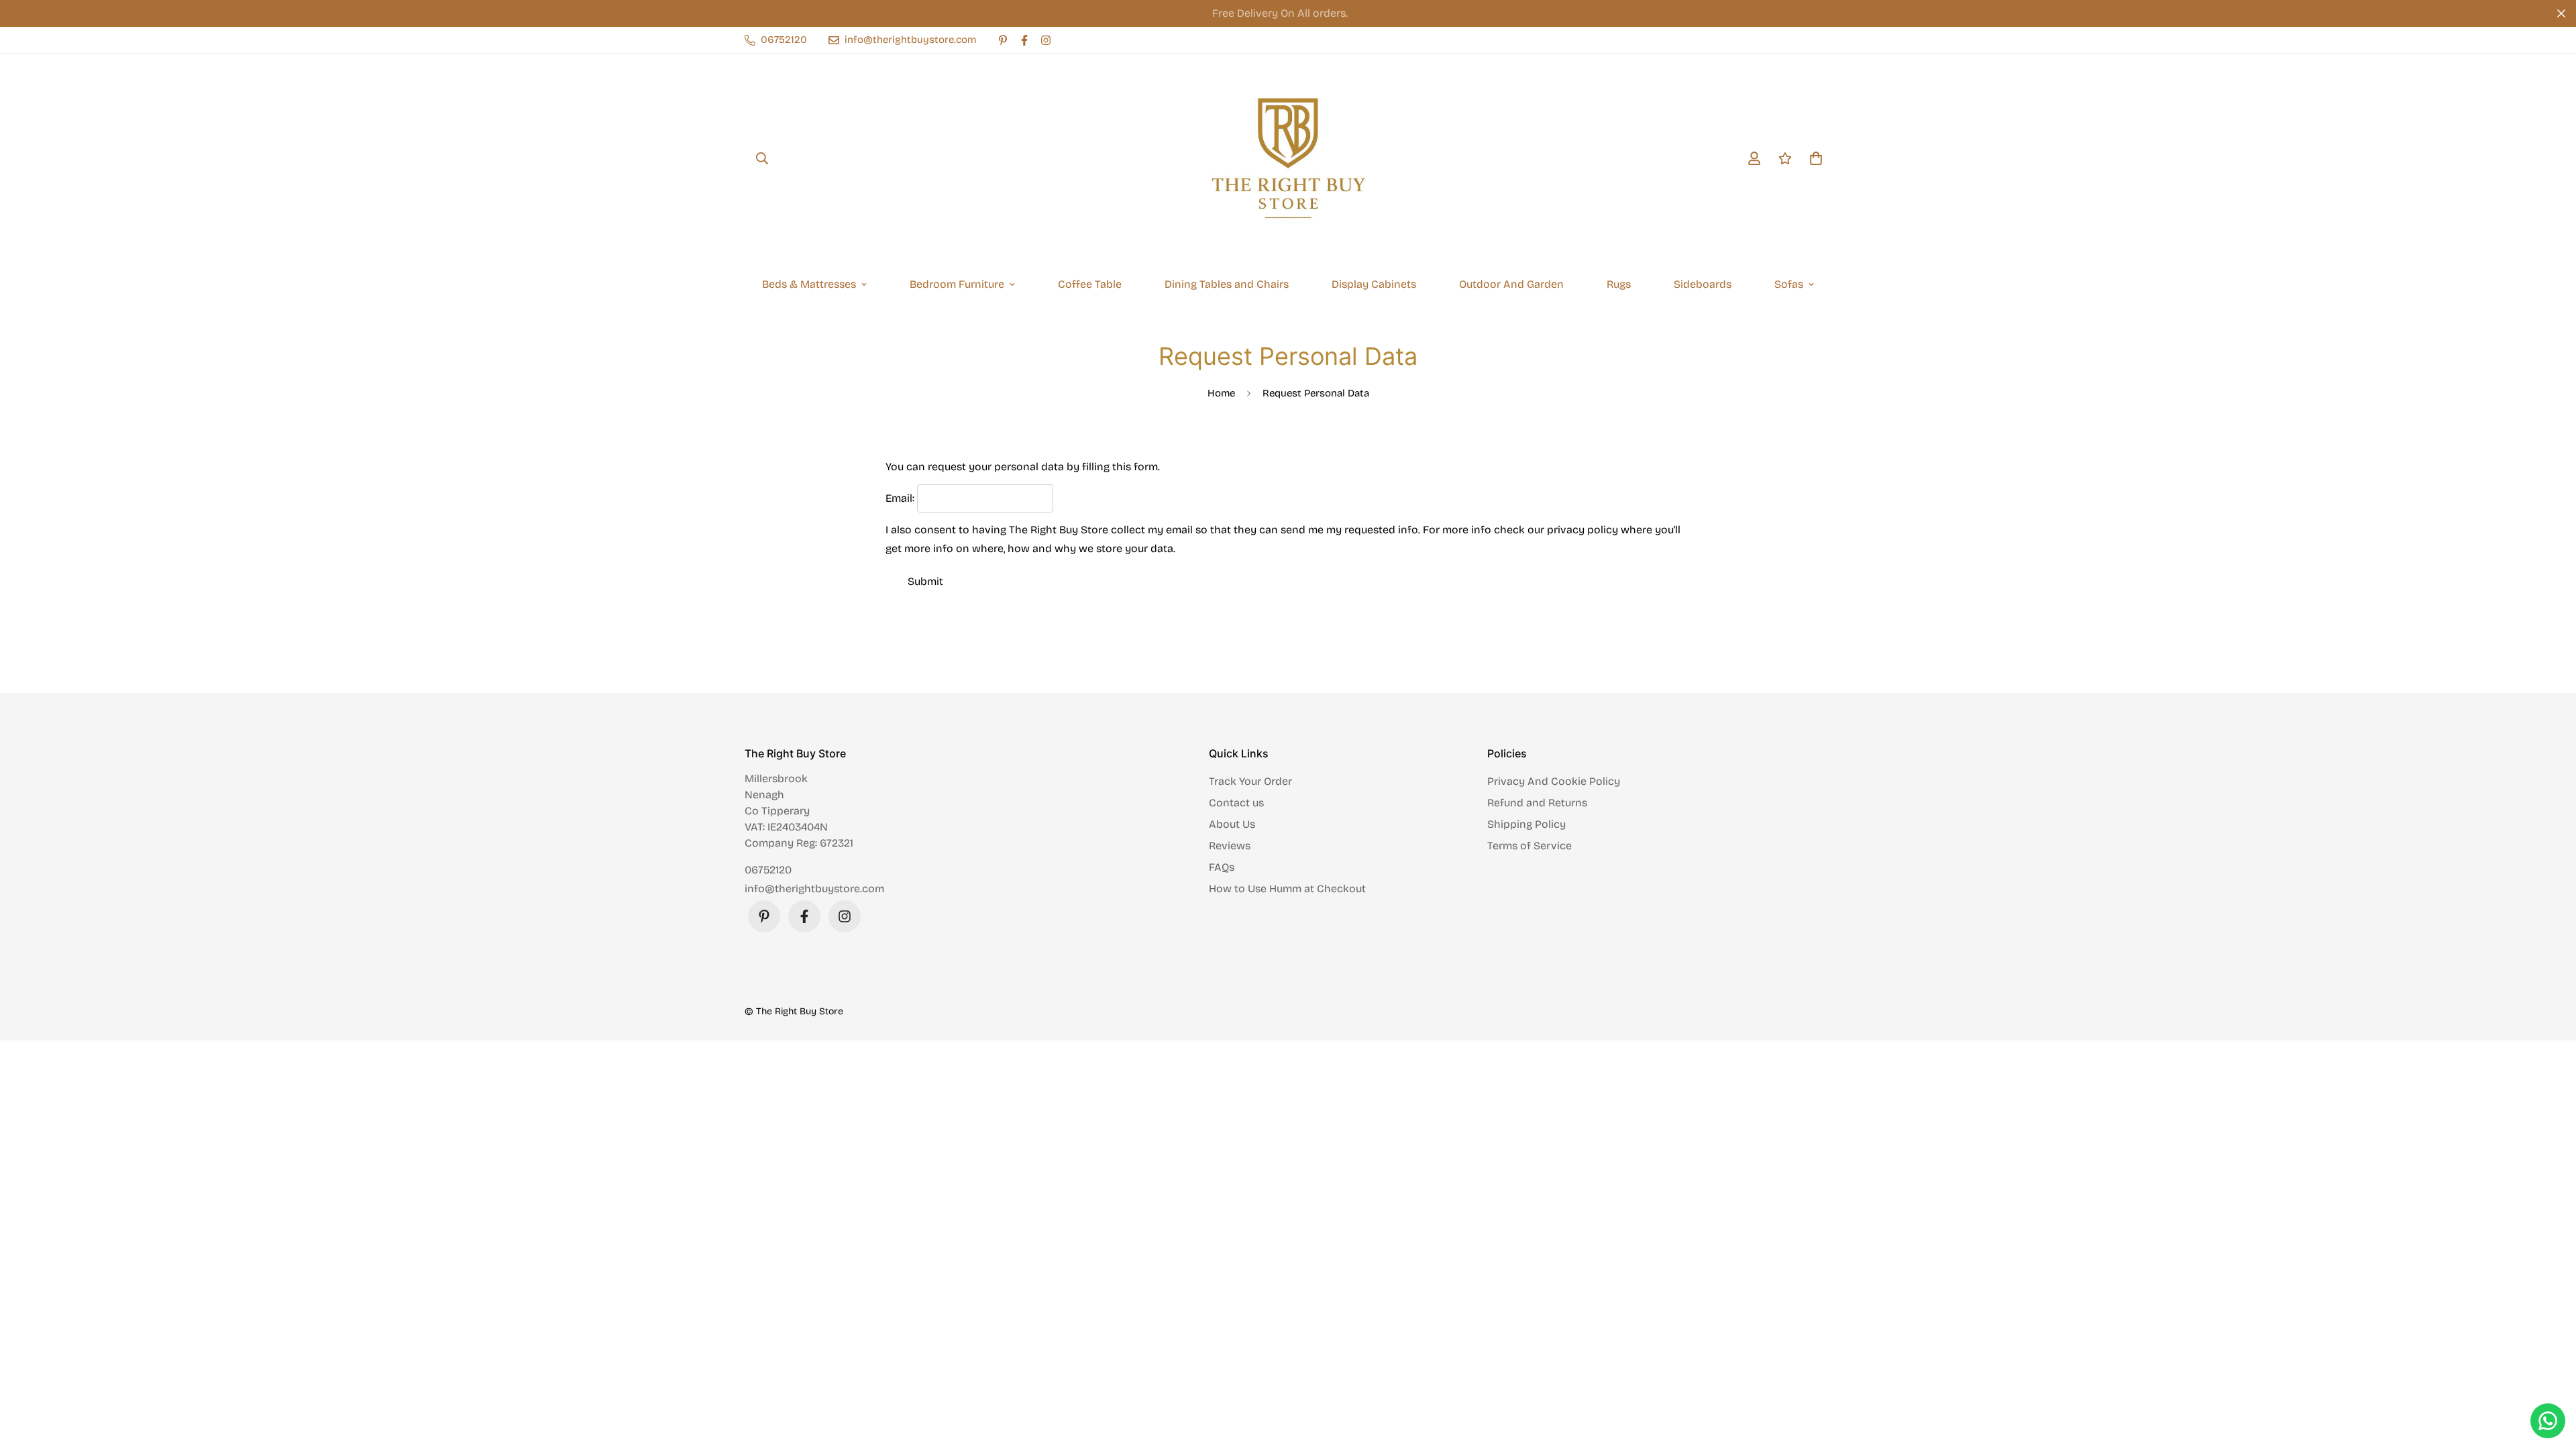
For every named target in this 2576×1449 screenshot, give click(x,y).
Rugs (1619, 284)
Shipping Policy (1526, 824)
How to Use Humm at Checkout (1287, 889)
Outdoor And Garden (1511, 284)
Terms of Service (1529, 846)
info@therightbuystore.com (814, 889)
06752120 (768, 870)
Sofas (1789, 284)
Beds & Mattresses (809, 284)
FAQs (1222, 867)
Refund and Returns (1537, 803)
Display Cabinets (1374, 284)
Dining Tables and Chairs (1227, 284)
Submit (925, 581)
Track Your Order (1250, 781)
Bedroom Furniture (957, 284)
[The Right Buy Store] (1288, 158)
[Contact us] (2548, 1421)
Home (1221, 393)
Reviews (1230, 846)
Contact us (1236, 803)
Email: (900, 498)
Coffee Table (1090, 284)
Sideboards (1703, 284)
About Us (1232, 824)
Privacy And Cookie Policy (1554, 781)
